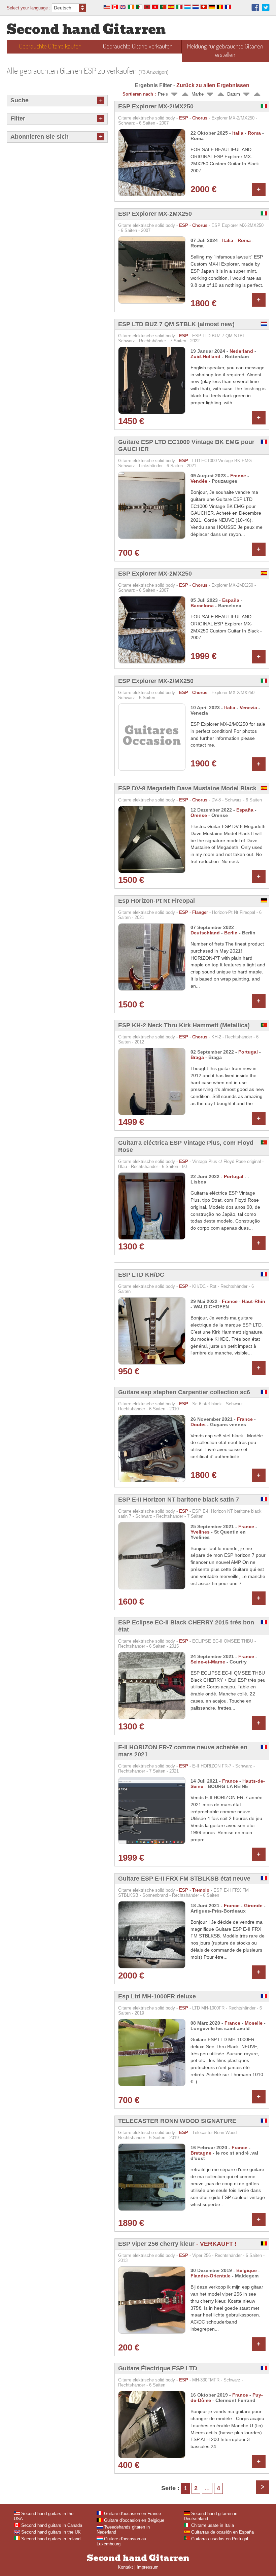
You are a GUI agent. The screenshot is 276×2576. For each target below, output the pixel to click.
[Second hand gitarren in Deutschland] (212, 8)
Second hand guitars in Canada (51, 2525)
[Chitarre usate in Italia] (179, 8)
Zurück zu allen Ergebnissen (213, 85)
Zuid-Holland (205, 356)
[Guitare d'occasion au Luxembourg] (187, 8)
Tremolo (201, 1890)
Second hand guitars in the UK (50, 2532)
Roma (254, 133)
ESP (184, 118)
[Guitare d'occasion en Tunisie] (155, 8)
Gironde (253, 1905)
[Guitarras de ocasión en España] (171, 8)
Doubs (198, 1424)
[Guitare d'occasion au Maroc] (147, 8)
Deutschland (205, 933)
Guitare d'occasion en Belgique (133, 2520)
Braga (197, 1057)
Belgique (247, 2270)
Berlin (231, 933)
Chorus (200, 118)
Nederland (241, 351)
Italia (238, 133)
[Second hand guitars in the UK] (123, 8)
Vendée (199, 481)
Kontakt (125, 2567)
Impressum (148, 2567)
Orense (199, 815)
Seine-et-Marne (208, 1662)
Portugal (248, 1052)
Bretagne (201, 2153)
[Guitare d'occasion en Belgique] (220, 8)
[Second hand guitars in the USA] (107, 8)
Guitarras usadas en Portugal (219, 2539)
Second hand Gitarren (86, 29)
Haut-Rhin (254, 1301)
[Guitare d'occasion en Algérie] (139, 8)
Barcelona (202, 606)
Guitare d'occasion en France (132, 2514)
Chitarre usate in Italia (212, 2525)
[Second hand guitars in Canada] (115, 8)
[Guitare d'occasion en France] (228, 8)
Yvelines (200, 1532)
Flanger (200, 912)
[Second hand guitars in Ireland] (131, 8)
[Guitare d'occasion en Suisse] (204, 8)
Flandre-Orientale (211, 2276)
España (231, 600)
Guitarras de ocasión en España (222, 2532)
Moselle (254, 2023)
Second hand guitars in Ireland (50, 2539)
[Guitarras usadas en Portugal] (163, 8)
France (238, 476)
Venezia (248, 708)
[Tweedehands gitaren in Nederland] (196, 8)
